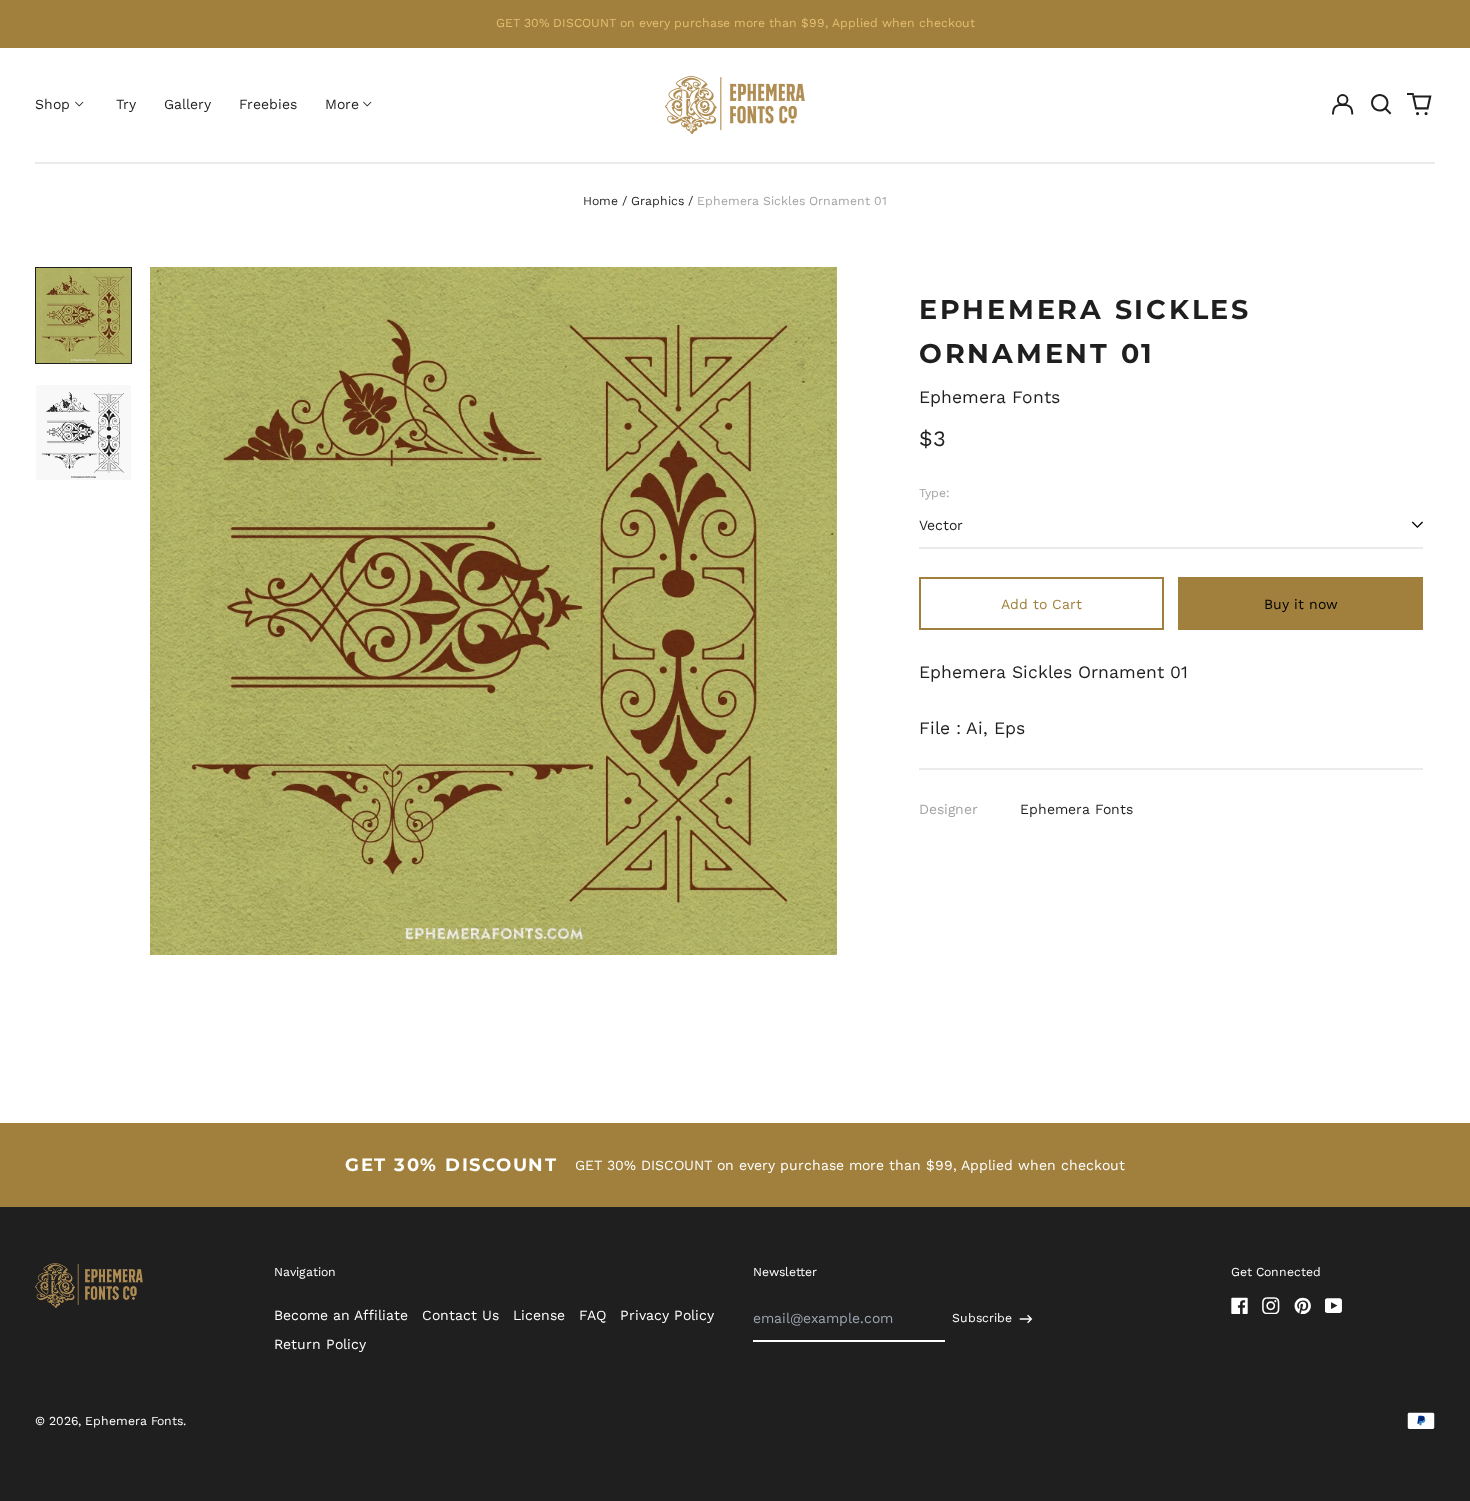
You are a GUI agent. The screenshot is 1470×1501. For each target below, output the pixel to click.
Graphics (657, 201)
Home (600, 201)
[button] (1381, 105)
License (539, 1315)
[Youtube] (1334, 1306)
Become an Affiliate (341, 1315)
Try (126, 104)
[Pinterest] (1303, 1306)
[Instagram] (1271, 1306)
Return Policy (320, 1344)
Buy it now (1301, 604)
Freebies (268, 104)
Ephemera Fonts (989, 397)
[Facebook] (1240, 1306)
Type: (934, 493)
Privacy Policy (667, 1315)
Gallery (187, 104)
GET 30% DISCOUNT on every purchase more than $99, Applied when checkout (735, 23)
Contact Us (460, 1315)
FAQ (592, 1315)
